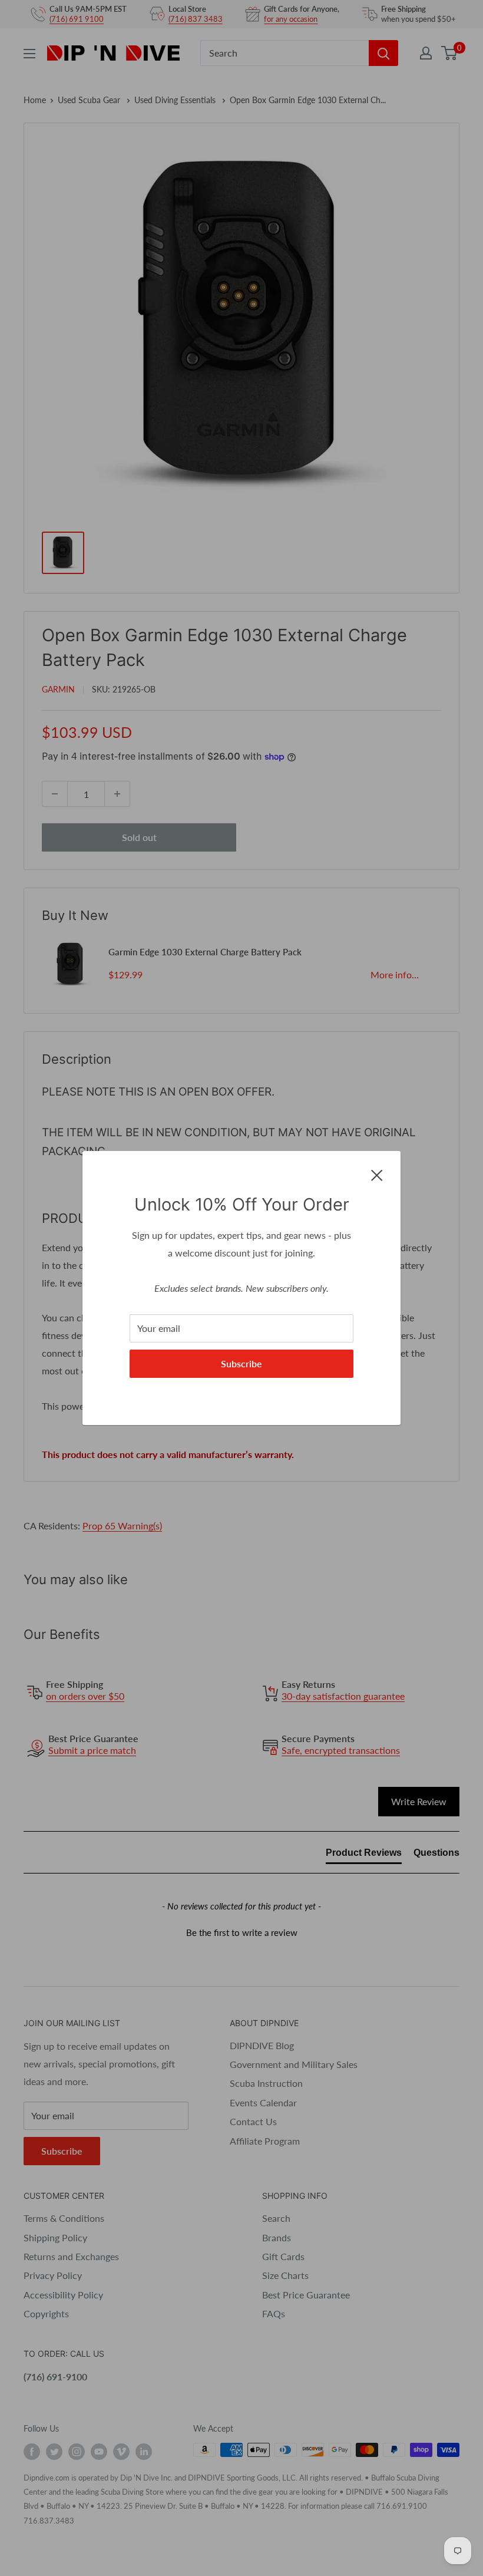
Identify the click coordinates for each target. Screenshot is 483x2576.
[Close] (377, 1174)
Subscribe (241, 1363)
